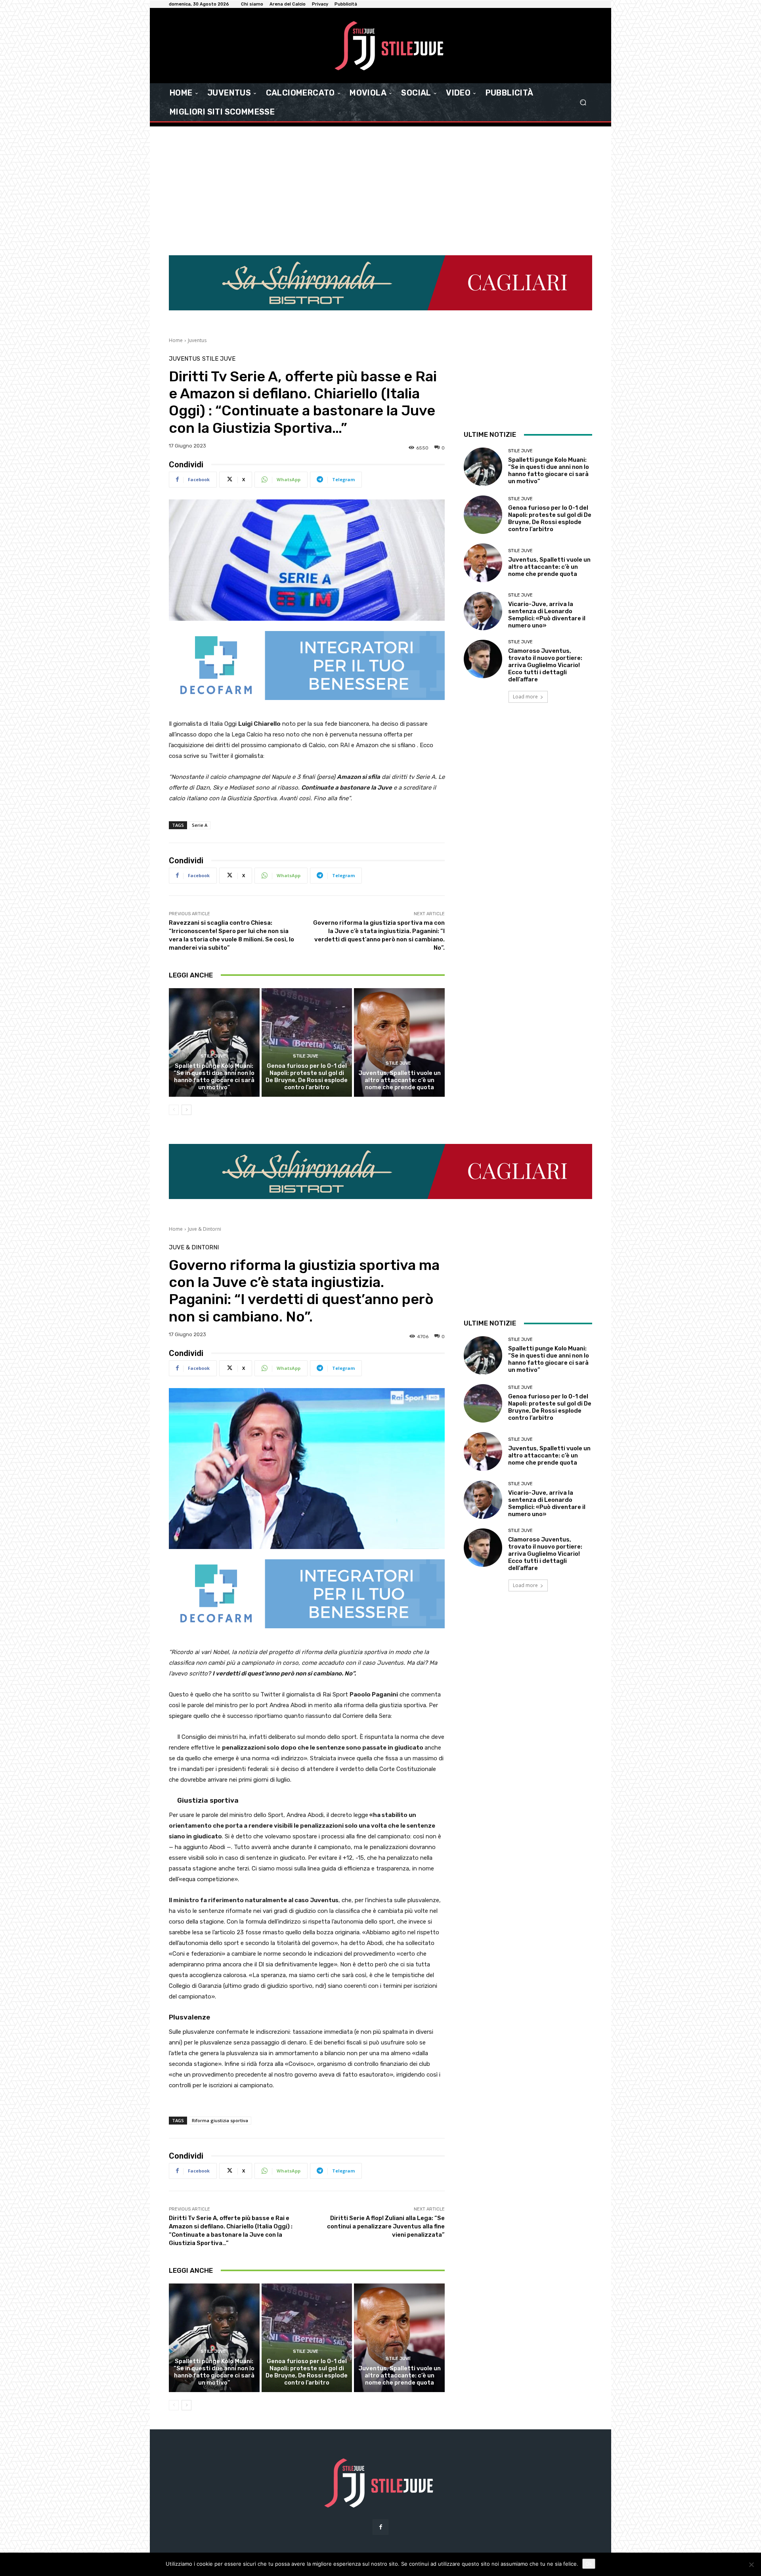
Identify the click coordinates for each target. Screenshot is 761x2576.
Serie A (200, 825)
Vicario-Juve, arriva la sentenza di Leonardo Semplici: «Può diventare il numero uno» (547, 615)
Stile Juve (219, 359)
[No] (751, 2565)
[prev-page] (174, 1110)
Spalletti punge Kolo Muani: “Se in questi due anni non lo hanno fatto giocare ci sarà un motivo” (214, 1077)
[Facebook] (380, 2527)
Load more (525, 697)
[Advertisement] (380, 186)
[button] (583, 102)
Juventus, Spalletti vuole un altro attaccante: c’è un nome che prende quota (400, 1080)
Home (176, 340)
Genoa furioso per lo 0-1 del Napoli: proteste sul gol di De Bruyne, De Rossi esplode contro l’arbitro (307, 1077)
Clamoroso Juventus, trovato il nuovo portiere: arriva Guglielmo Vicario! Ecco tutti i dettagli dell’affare (545, 665)
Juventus (197, 340)
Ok (589, 2564)
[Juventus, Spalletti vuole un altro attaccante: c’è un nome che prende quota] (399, 1042)
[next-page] (186, 1110)
